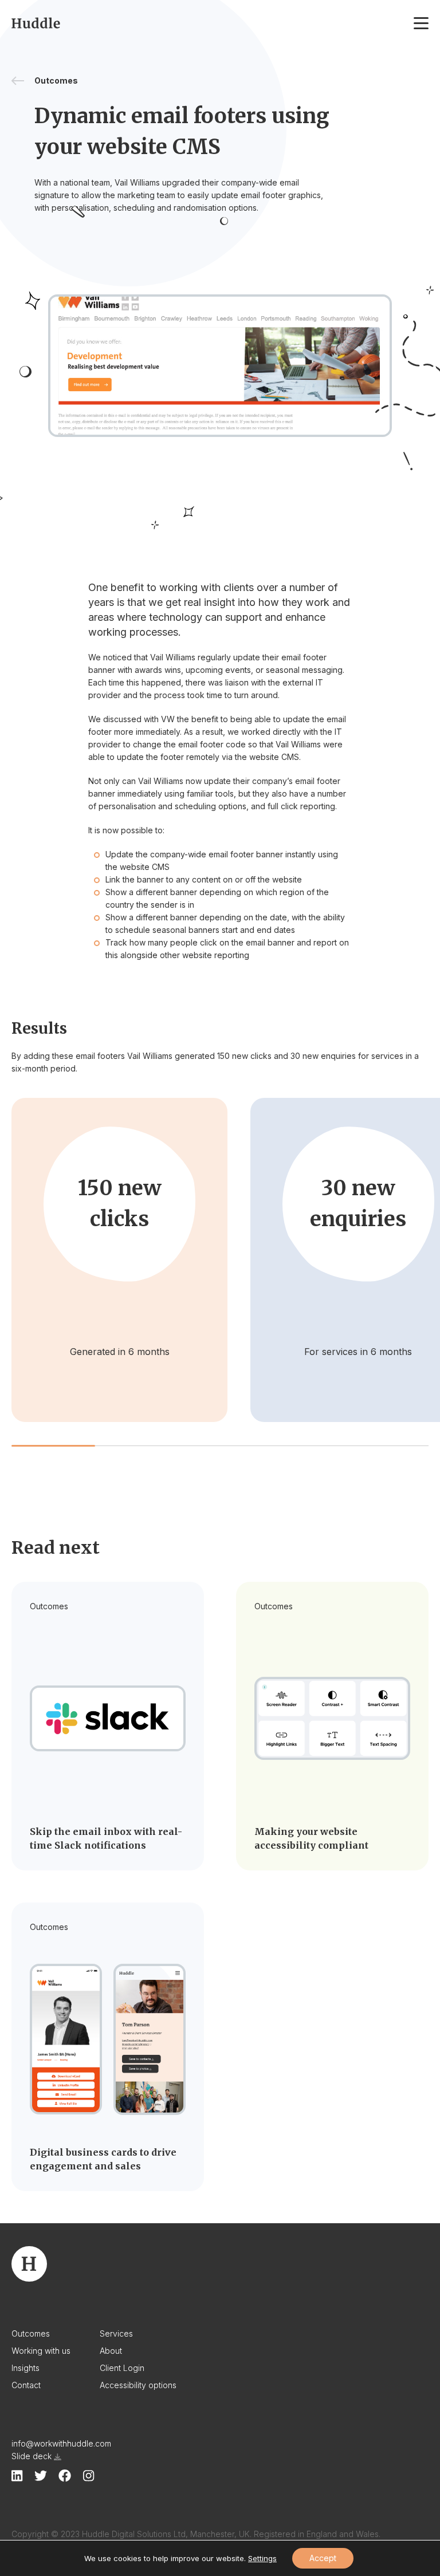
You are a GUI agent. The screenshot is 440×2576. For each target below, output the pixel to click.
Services (116, 2333)
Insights (25, 2368)
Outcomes (31, 2333)
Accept (323, 2558)
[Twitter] (41, 2475)
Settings (262, 2558)
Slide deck (32, 2456)
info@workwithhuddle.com (61, 2443)
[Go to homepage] (36, 23)
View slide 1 (53, 1446)
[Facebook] (65, 2476)
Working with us (41, 2351)
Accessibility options (138, 2385)
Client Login (122, 2368)
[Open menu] (421, 23)
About (111, 2351)
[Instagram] (89, 2476)
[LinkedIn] (17, 2476)
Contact (26, 2385)
